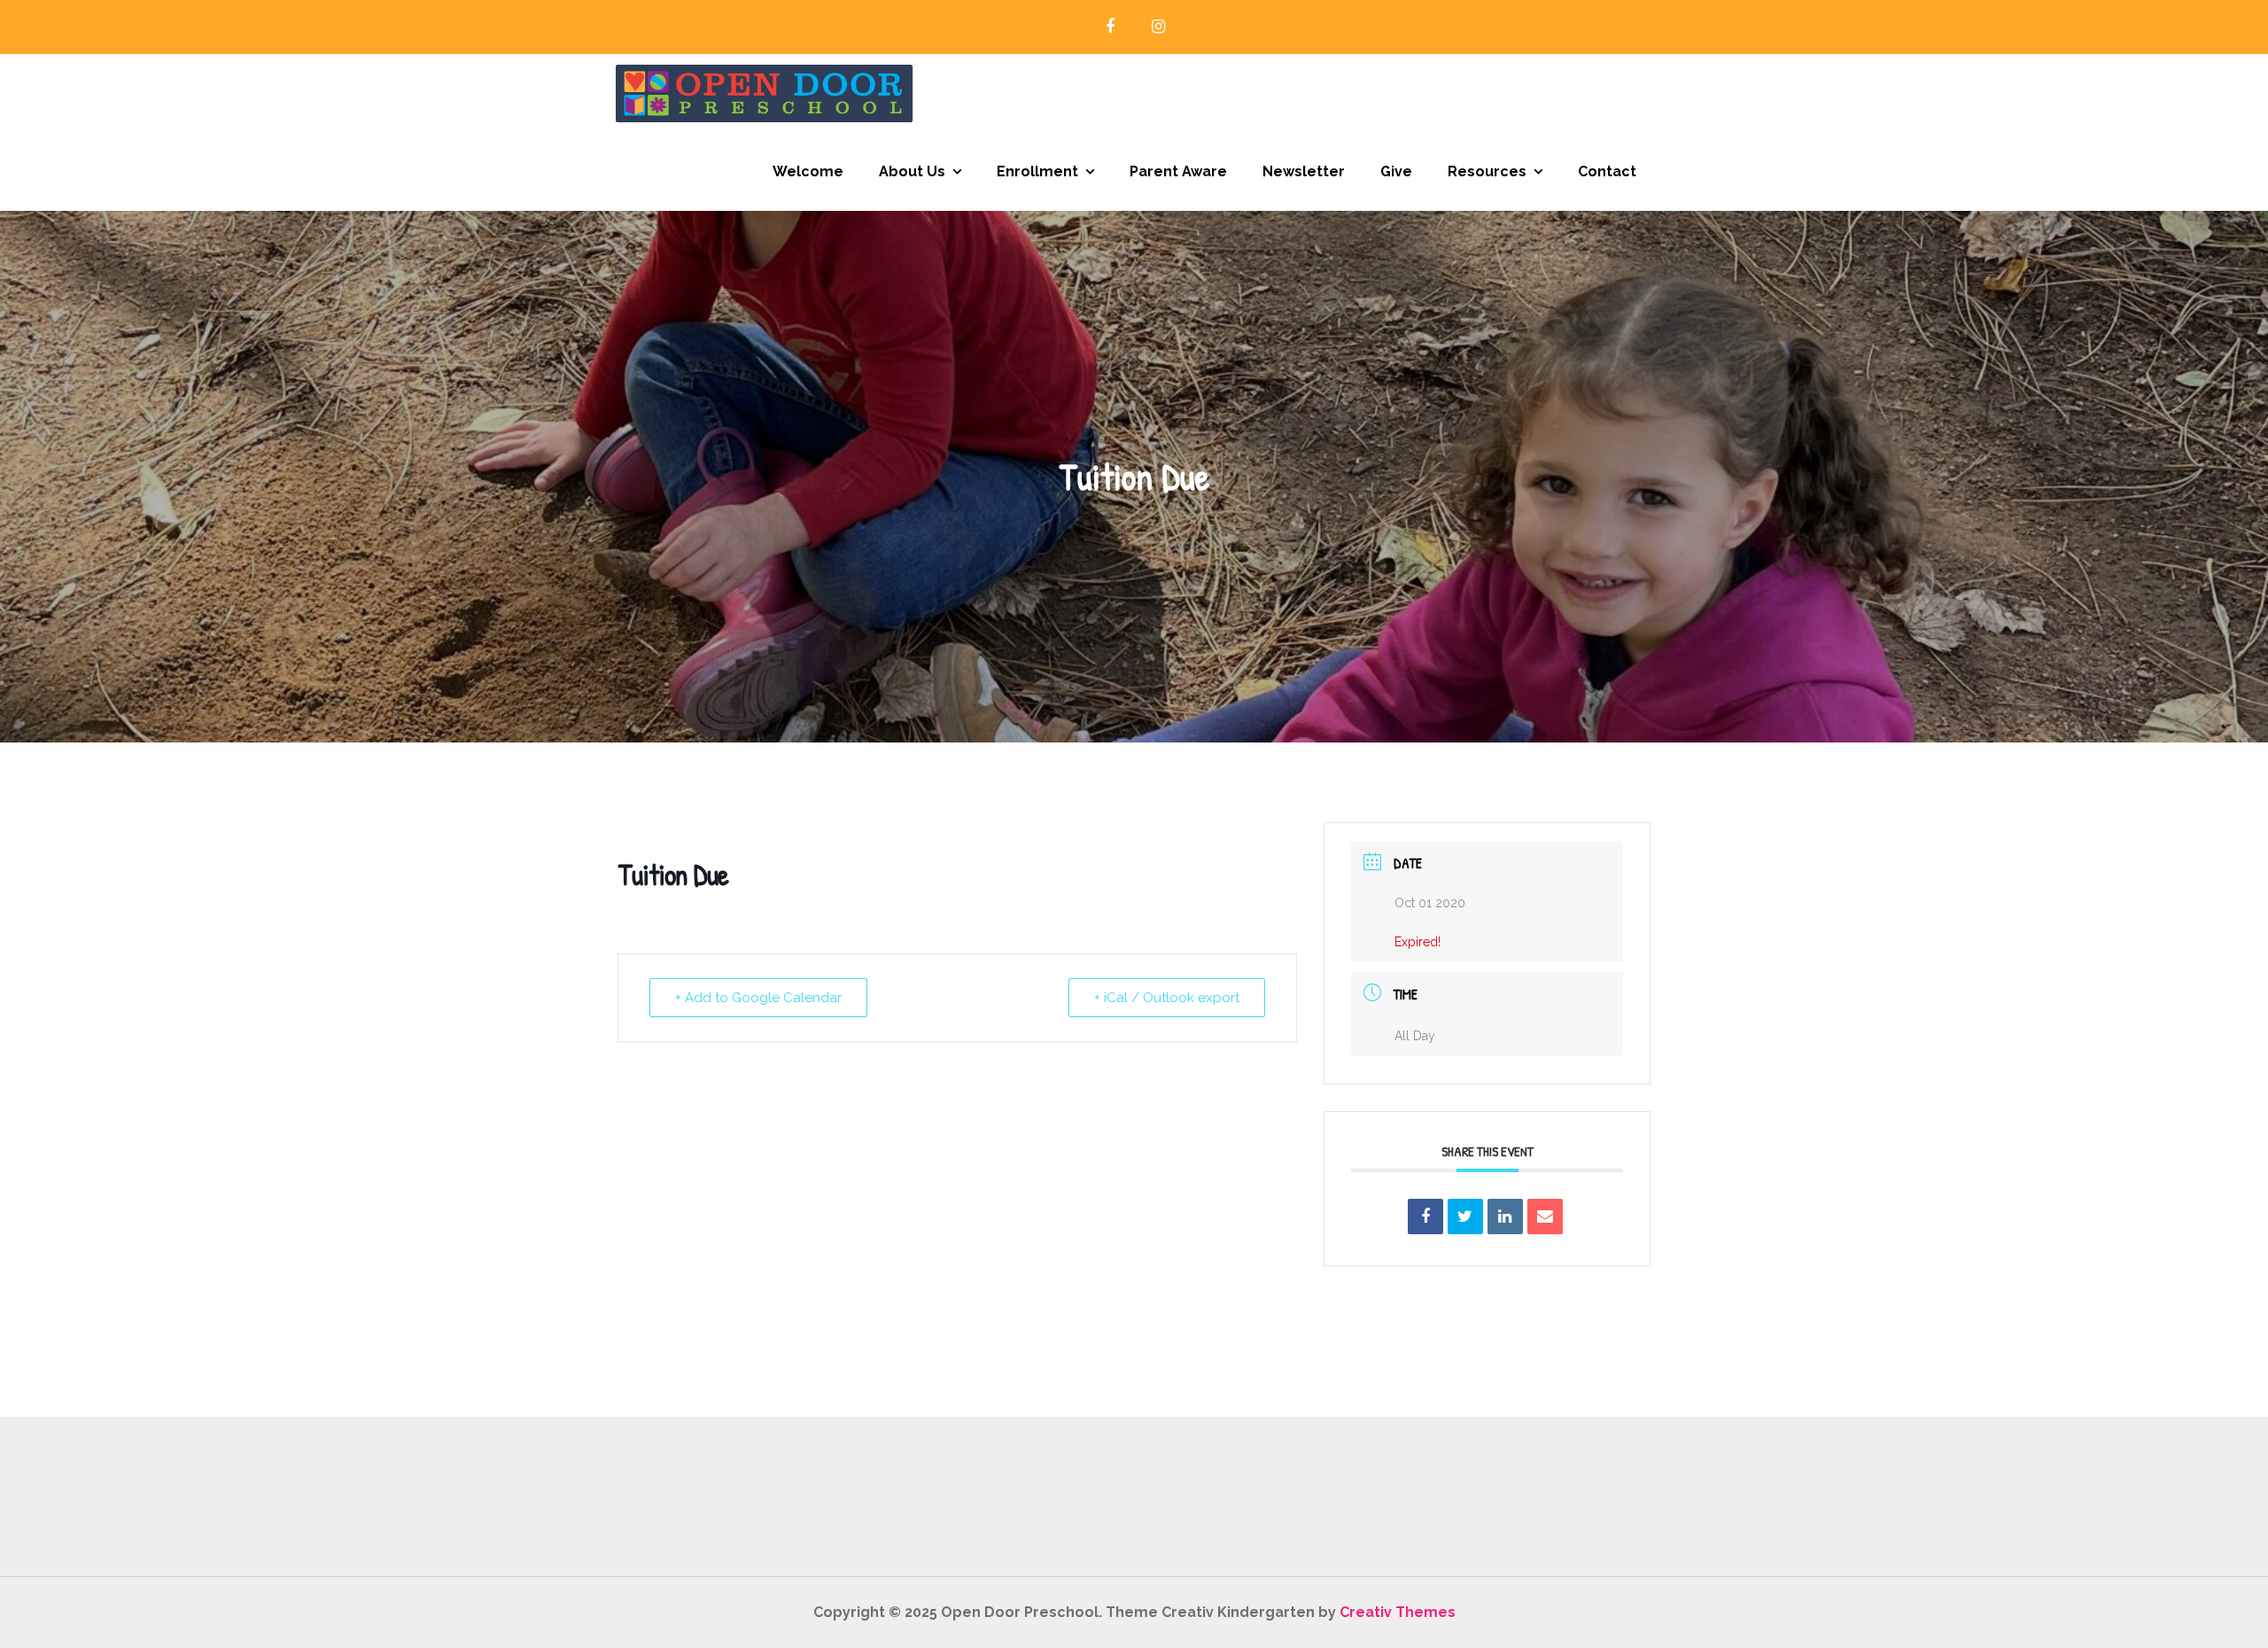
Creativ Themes (1398, 1612)
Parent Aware (1178, 171)
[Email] (1545, 1217)
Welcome (808, 171)
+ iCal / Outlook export (1167, 998)
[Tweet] (1465, 1217)
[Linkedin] (1505, 1217)
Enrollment (1037, 171)
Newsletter (1304, 171)
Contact (1607, 171)
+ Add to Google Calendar (758, 998)
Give (1396, 171)
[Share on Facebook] (1425, 1217)
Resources (1487, 171)
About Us (912, 171)
